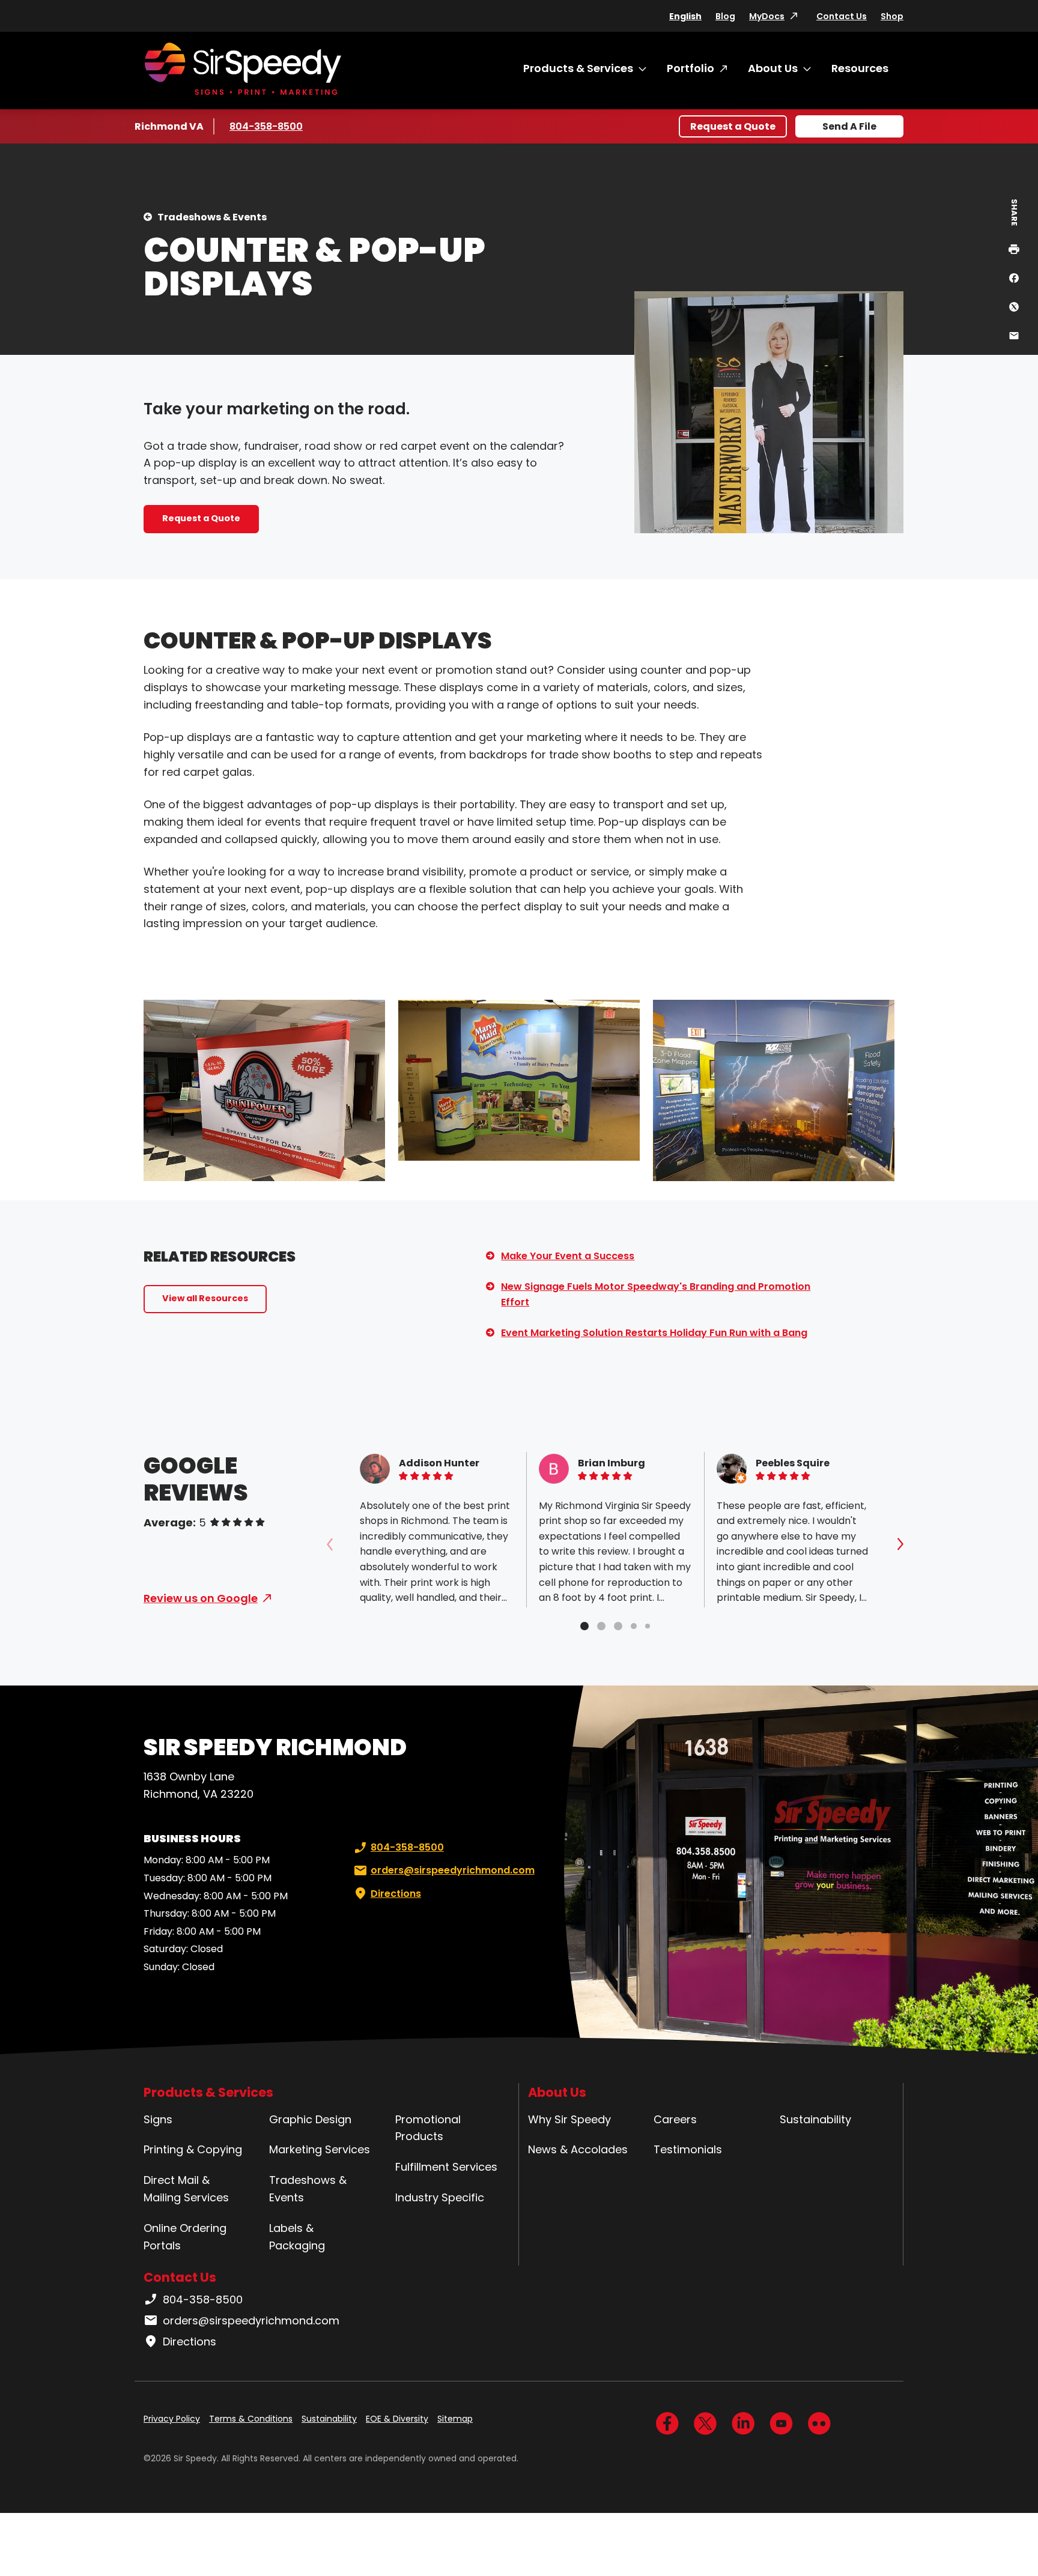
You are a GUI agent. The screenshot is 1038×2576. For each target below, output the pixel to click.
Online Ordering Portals (185, 2237)
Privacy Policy (172, 2419)
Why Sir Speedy (569, 2119)
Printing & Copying (193, 2149)
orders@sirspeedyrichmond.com (453, 1870)
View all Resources (205, 1298)
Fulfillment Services (446, 2167)
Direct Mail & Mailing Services (186, 2189)
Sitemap (455, 2419)
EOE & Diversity (397, 2419)
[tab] (584, 1626)
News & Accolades (578, 2149)
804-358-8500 (266, 126)
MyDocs (767, 16)
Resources (860, 68)
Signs (158, 2119)
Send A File (849, 126)
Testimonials (688, 2149)
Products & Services (578, 68)
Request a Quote (733, 126)
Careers (675, 2119)
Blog (725, 16)
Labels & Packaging (297, 2237)
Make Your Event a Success (568, 1256)
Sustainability (815, 2119)
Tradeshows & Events (212, 217)
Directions (396, 1894)
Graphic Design (310, 2119)
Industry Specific (440, 2197)
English (685, 16)
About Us (773, 68)
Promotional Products (428, 2128)
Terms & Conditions (251, 2419)
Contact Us (842, 16)
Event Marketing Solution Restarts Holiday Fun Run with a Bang (654, 1333)
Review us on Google (201, 1598)
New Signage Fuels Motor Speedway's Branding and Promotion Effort (656, 1294)
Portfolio (690, 68)
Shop (892, 16)
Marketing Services (320, 2149)
